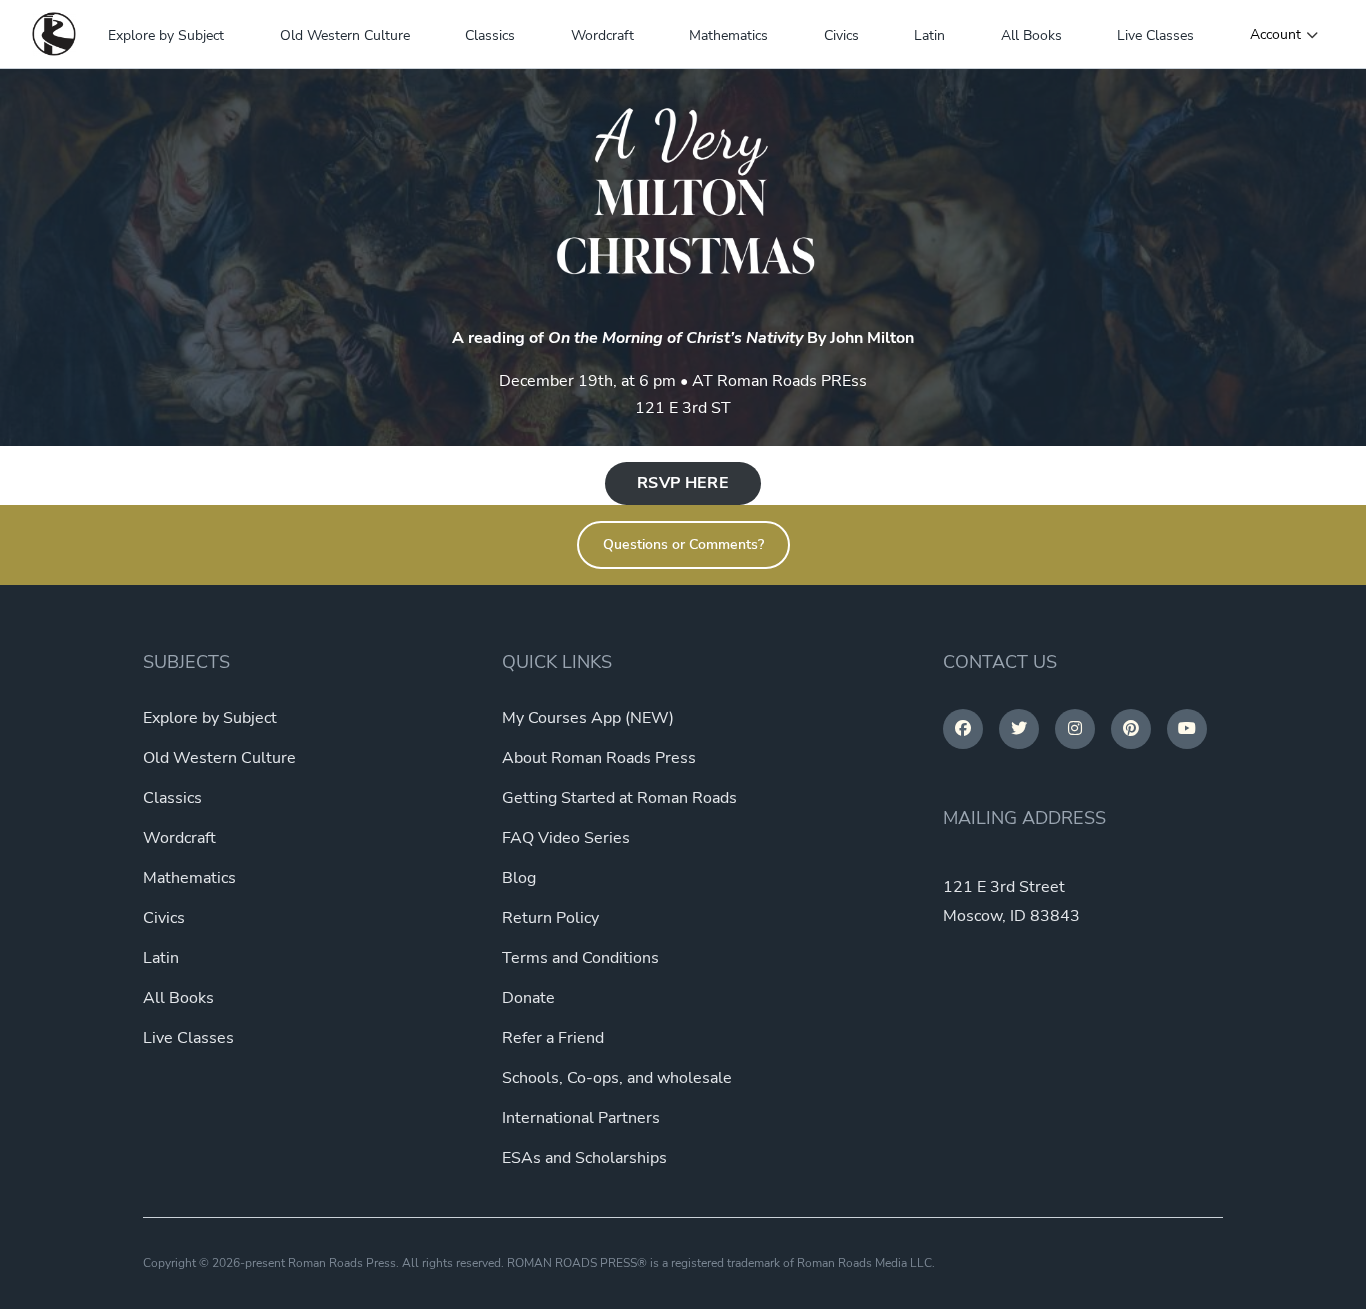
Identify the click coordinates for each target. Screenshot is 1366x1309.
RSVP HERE (683, 483)
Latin (929, 35)
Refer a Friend (553, 1038)
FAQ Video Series (566, 838)
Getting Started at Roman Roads (619, 798)
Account (1275, 35)
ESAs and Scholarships (584, 1158)
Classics (490, 35)
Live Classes (1155, 35)
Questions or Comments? (683, 544)
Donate (528, 998)
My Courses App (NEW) (588, 718)
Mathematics (728, 35)
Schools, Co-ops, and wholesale (617, 1078)
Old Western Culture (345, 35)
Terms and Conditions (580, 958)
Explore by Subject (166, 35)
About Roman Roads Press (599, 758)
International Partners (581, 1118)
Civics (841, 35)
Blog (519, 878)
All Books (1031, 35)
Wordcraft (602, 35)
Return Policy (550, 918)
